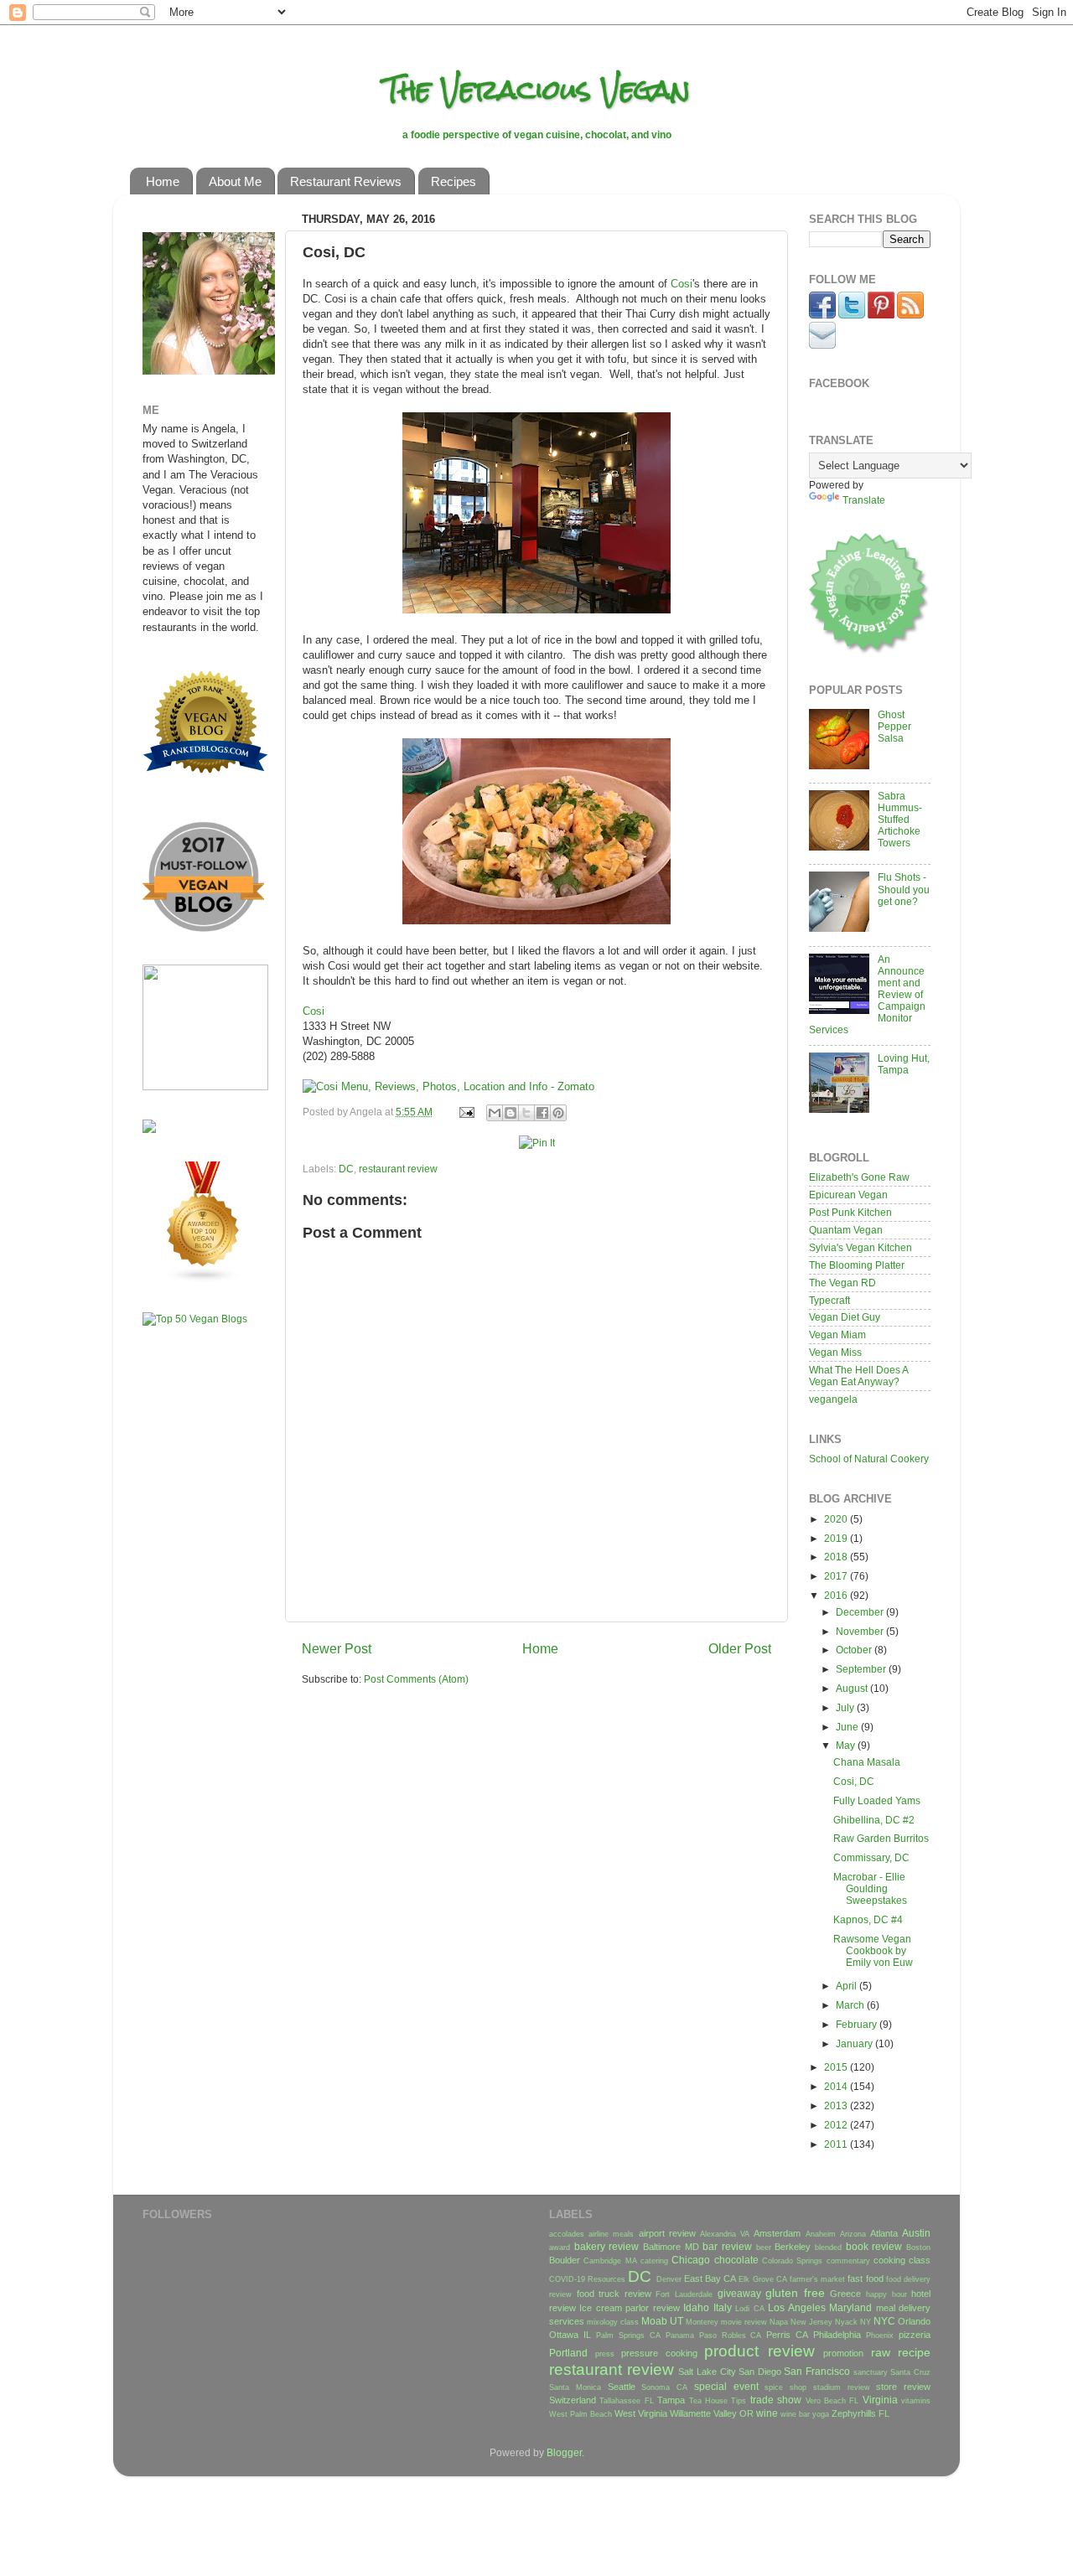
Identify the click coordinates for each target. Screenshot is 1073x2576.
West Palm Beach (581, 2414)
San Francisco (817, 2371)
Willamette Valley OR (712, 2413)
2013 (837, 2105)
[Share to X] (526, 1113)
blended (828, 2248)
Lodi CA (749, 2309)
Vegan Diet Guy (845, 1317)
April (848, 1986)
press (605, 2354)
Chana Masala (867, 1762)
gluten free (795, 2293)
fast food (865, 2279)
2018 (837, 1557)
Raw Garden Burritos (881, 1838)
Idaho (696, 2307)
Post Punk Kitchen (850, 1212)
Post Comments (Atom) (416, 1679)
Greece (845, 2294)
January (855, 2043)
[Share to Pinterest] (558, 1113)
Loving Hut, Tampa (904, 1064)
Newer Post (337, 1648)
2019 (837, 1538)
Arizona (853, 2234)
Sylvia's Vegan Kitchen (860, 1247)
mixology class (613, 2322)
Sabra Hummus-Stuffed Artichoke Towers (900, 819)
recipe (914, 2352)
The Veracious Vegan (537, 90)
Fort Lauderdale (684, 2294)
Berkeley (793, 2247)
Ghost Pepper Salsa (894, 726)
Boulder (565, 2260)
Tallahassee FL (626, 2401)
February (858, 2024)
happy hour (886, 2294)
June (848, 1727)
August (853, 1688)
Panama (680, 2335)
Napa (779, 2322)
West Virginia (641, 2413)
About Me (235, 181)
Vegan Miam (837, 1335)
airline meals (611, 2234)
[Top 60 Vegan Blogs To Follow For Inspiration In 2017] (149, 1129)
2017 (837, 1576)
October (855, 1650)
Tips (739, 2401)
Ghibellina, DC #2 (874, 1820)
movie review (744, 2322)
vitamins (916, 2401)
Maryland (850, 2307)
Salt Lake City (707, 2372)
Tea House (708, 2401)
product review (759, 2351)
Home (163, 181)
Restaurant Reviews (346, 181)
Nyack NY (853, 2322)
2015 (837, 2067)
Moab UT (662, 2321)
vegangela (833, 1399)
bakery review (607, 2246)
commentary (848, 2261)
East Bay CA (710, 2279)
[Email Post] (466, 1112)
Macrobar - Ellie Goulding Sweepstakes (870, 1888)
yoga (821, 2414)
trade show (776, 2400)
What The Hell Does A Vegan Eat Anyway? (858, 1376)
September (862, 1669)
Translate (864, 500)
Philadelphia (837, 2335)
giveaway (739, 2293)
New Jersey (811, 2322)
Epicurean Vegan (848, 1195)
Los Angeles (796, 2307)
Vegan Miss (835, 1352)
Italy (723, 2307)
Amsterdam (777, 2233)
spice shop (785, 2387)
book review (874, 2246)
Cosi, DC (854, 1781)
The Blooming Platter (857, 1265)
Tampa (671, 2400)
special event (726, 2386)
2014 (837, 2086)
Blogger (564, 2452)
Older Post (740, 1648)
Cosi (682, 284)
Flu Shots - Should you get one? (904, 889)
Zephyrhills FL (860, 2413)
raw (881, 2352)
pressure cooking (659, 2353)
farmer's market (817, 2279)
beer (764, 2248)
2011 (837, 2144)
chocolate (736, 2260)
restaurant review (398, 1169)
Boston (918, 2248)
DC (346, 1169)
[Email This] (495, 1113)
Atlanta (884, 2233)
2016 (837, 1595)
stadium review (842, 2387)
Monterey (702, 2322)
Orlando (914, 2321)
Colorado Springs (792, 2261)
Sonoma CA (664, 2387)
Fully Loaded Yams (877, 1800)
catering (654, 2261)
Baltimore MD (671, 2247)
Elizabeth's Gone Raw (859, 1177)
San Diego (760, 2372)
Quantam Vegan (846, 1230)
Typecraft (829, 1300)
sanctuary (871, 2372)
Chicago (691, 2260)
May (847, 1745)
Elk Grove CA (762, 2279)
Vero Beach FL (832, 2401)
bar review (727, 2246)
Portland (568, 2353)
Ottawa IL (570, 2335)
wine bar (795, 2414)
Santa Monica (575, 2387)
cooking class (902, 2260)
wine (767, 2413)
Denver (669, 2279)
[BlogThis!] (511, 1113)
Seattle (622, 2387)
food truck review (614, 2294)
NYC (884, 2321)
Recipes (454, 181)
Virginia (880, 2400)
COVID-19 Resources (587, 2279)
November (861, 1631)
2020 (837, 1519)
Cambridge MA (610, 2261)
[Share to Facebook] (542, 1113)
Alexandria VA (725, 2234)
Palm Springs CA (628, 2335)
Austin (916, 2233)
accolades (567, 2234)
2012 (837, 2125)
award (560, 2248)
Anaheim (821, 2234)
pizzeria (915, 2335)
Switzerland (573, 2400)
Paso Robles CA (731, 2335)
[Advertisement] (193, 1602)
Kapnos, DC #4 (868, 1919)
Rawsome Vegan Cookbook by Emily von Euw (873, 1950)
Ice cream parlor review (629, 2308)
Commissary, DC (871, 1857)
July (846, 1707)
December (861, 1612)
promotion (843, 2353)
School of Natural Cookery (869, 1459)
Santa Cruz (910, 2372)
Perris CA (787, 2335)
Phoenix (880, 2335)
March (851, 2005)
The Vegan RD (842, 1283)
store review (903, 2387)
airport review (667, 2233)
